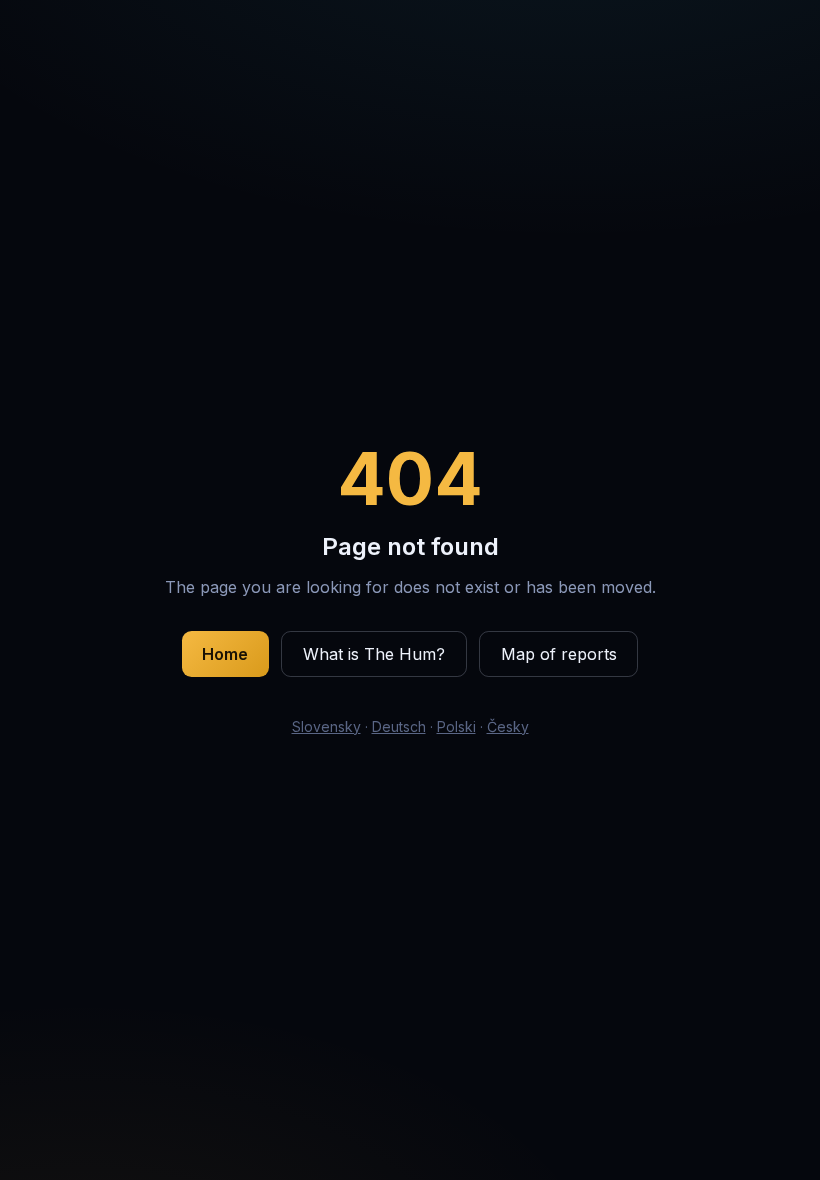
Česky (508, 726)
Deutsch (399, 726)
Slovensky (326, 726)
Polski (456, 726)
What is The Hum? (374, 654)
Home (225, 654)
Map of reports (559, 654)
